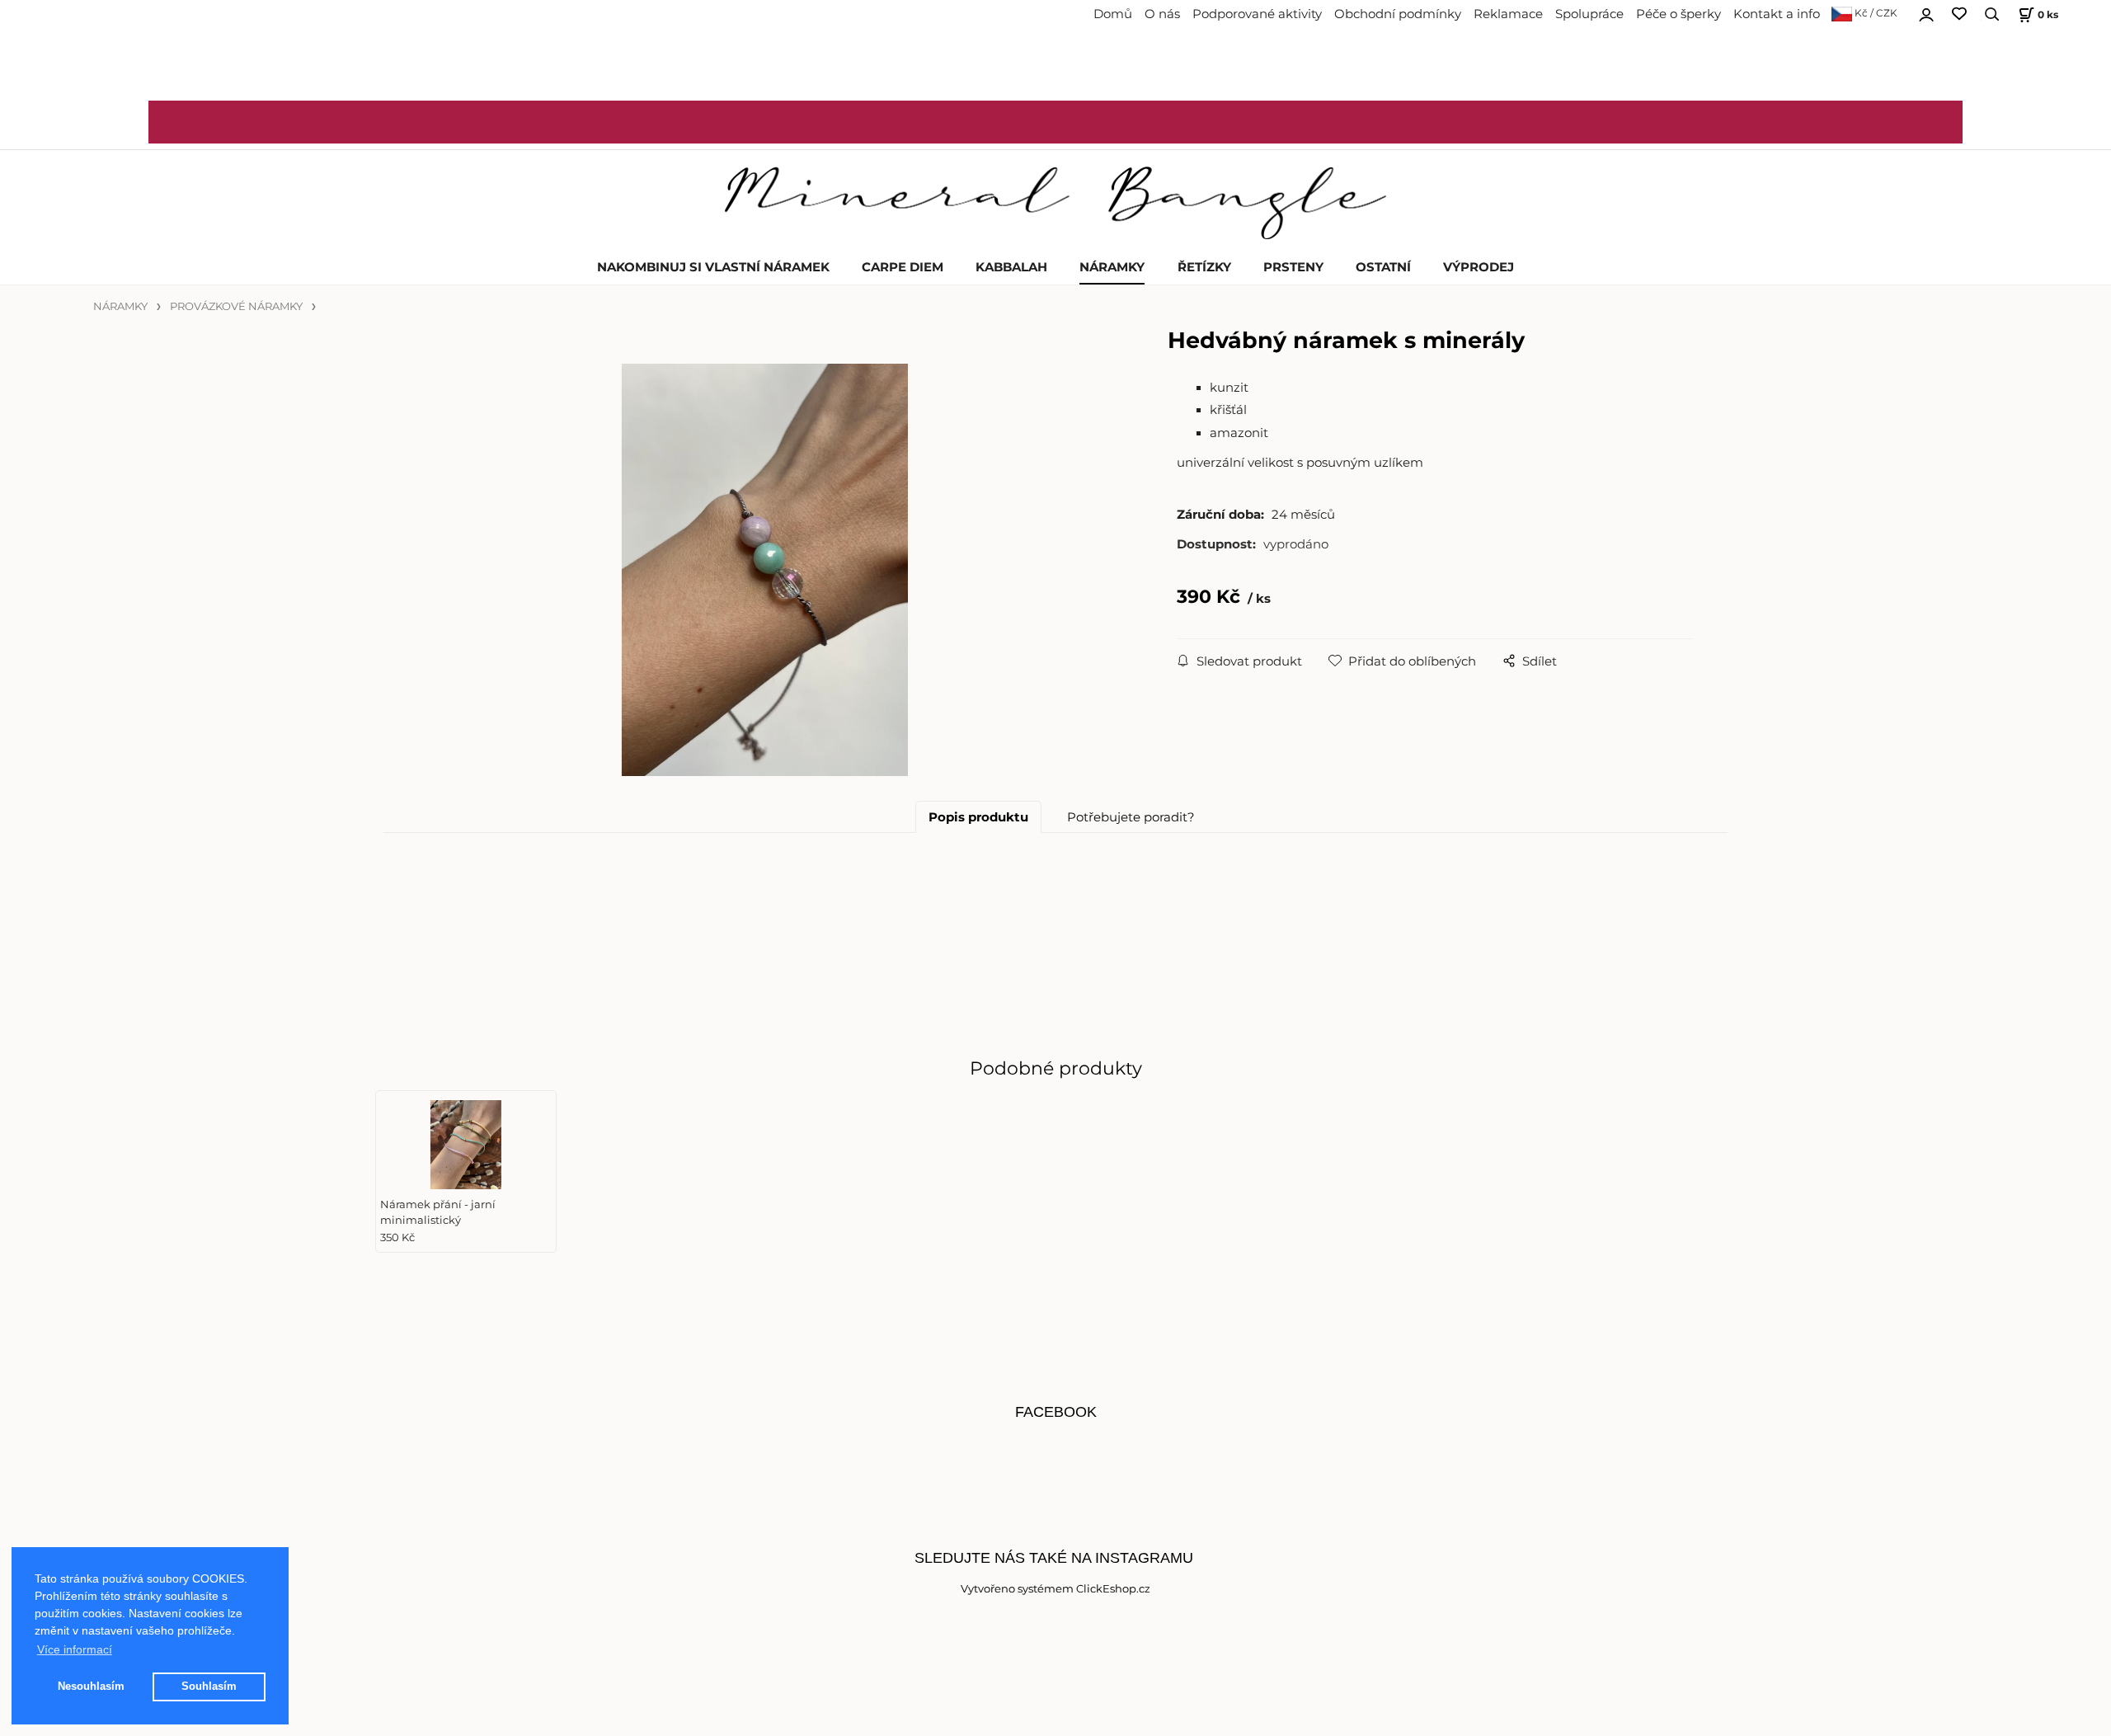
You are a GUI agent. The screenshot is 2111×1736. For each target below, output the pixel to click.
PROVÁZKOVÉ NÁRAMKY (236, 306)
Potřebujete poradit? (1131, 817)
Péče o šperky (1678, 14)
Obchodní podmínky (1398, 14)
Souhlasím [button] (209, 1687)
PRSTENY (1293, 267)
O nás (1162, 14)
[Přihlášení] (1926, 12)
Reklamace (1508, 14)
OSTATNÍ (1383, 267)
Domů (1113, 14)
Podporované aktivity (1257, 14)
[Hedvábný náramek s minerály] (765, 570)
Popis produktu (978, 817)
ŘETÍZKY (1204, 267)
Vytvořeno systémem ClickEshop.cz (1055, 1589)
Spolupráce (1589, 14)
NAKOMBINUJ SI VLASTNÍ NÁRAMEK (713, 267)
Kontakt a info (1777, 14)
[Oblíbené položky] (1959, 14)
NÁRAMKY (1112, 267)
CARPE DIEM (903, 267)
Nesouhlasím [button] (91, 1687)
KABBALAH (1011, 267)
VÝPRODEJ (1479, 267)
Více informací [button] (75, 1649)
